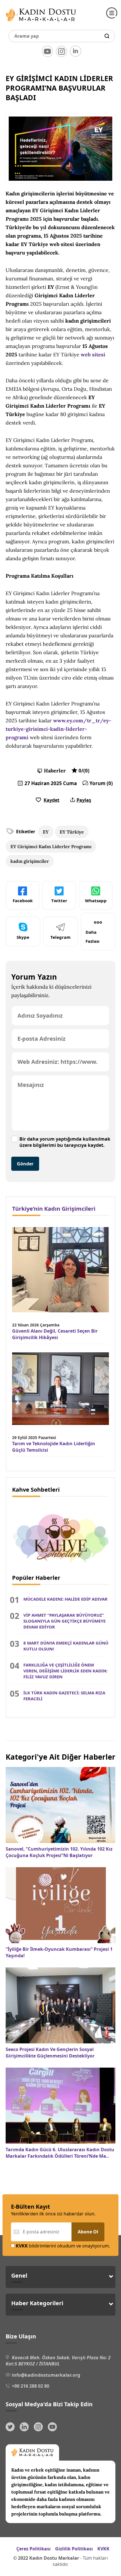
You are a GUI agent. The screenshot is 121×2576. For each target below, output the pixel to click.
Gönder (25, 1164)
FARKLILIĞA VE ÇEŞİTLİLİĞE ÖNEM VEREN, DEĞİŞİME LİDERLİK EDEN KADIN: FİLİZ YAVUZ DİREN (65, 1671)
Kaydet (51, 800)
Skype (23, 937)
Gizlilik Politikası (74, 2549)
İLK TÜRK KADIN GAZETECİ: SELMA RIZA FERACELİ (64, 1696)
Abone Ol (88, 2232)
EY (46, 832)
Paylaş (84, 800)
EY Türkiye (72, 832)
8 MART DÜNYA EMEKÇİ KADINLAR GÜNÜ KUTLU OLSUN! (66, 1646)
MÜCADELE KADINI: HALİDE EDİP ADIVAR (65, 1599)
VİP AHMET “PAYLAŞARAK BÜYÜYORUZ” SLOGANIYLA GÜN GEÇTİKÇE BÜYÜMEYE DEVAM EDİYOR (64, 1621)
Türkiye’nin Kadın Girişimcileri (54, 1209)
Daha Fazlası (93, 937)
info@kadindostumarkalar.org (46, 2375)
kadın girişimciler (30, 861)
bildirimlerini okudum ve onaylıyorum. (63, 2246)
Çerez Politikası (33, 2549)
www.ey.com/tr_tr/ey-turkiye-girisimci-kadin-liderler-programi (58, 729)
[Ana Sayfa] (41, 23)
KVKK (103, 2549)
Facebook (23, 901)
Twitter (59, 901)
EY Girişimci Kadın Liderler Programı (51, 846)
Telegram (60, 937)
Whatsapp (96, 901)
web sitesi (93, 355)
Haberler (55, 771)
